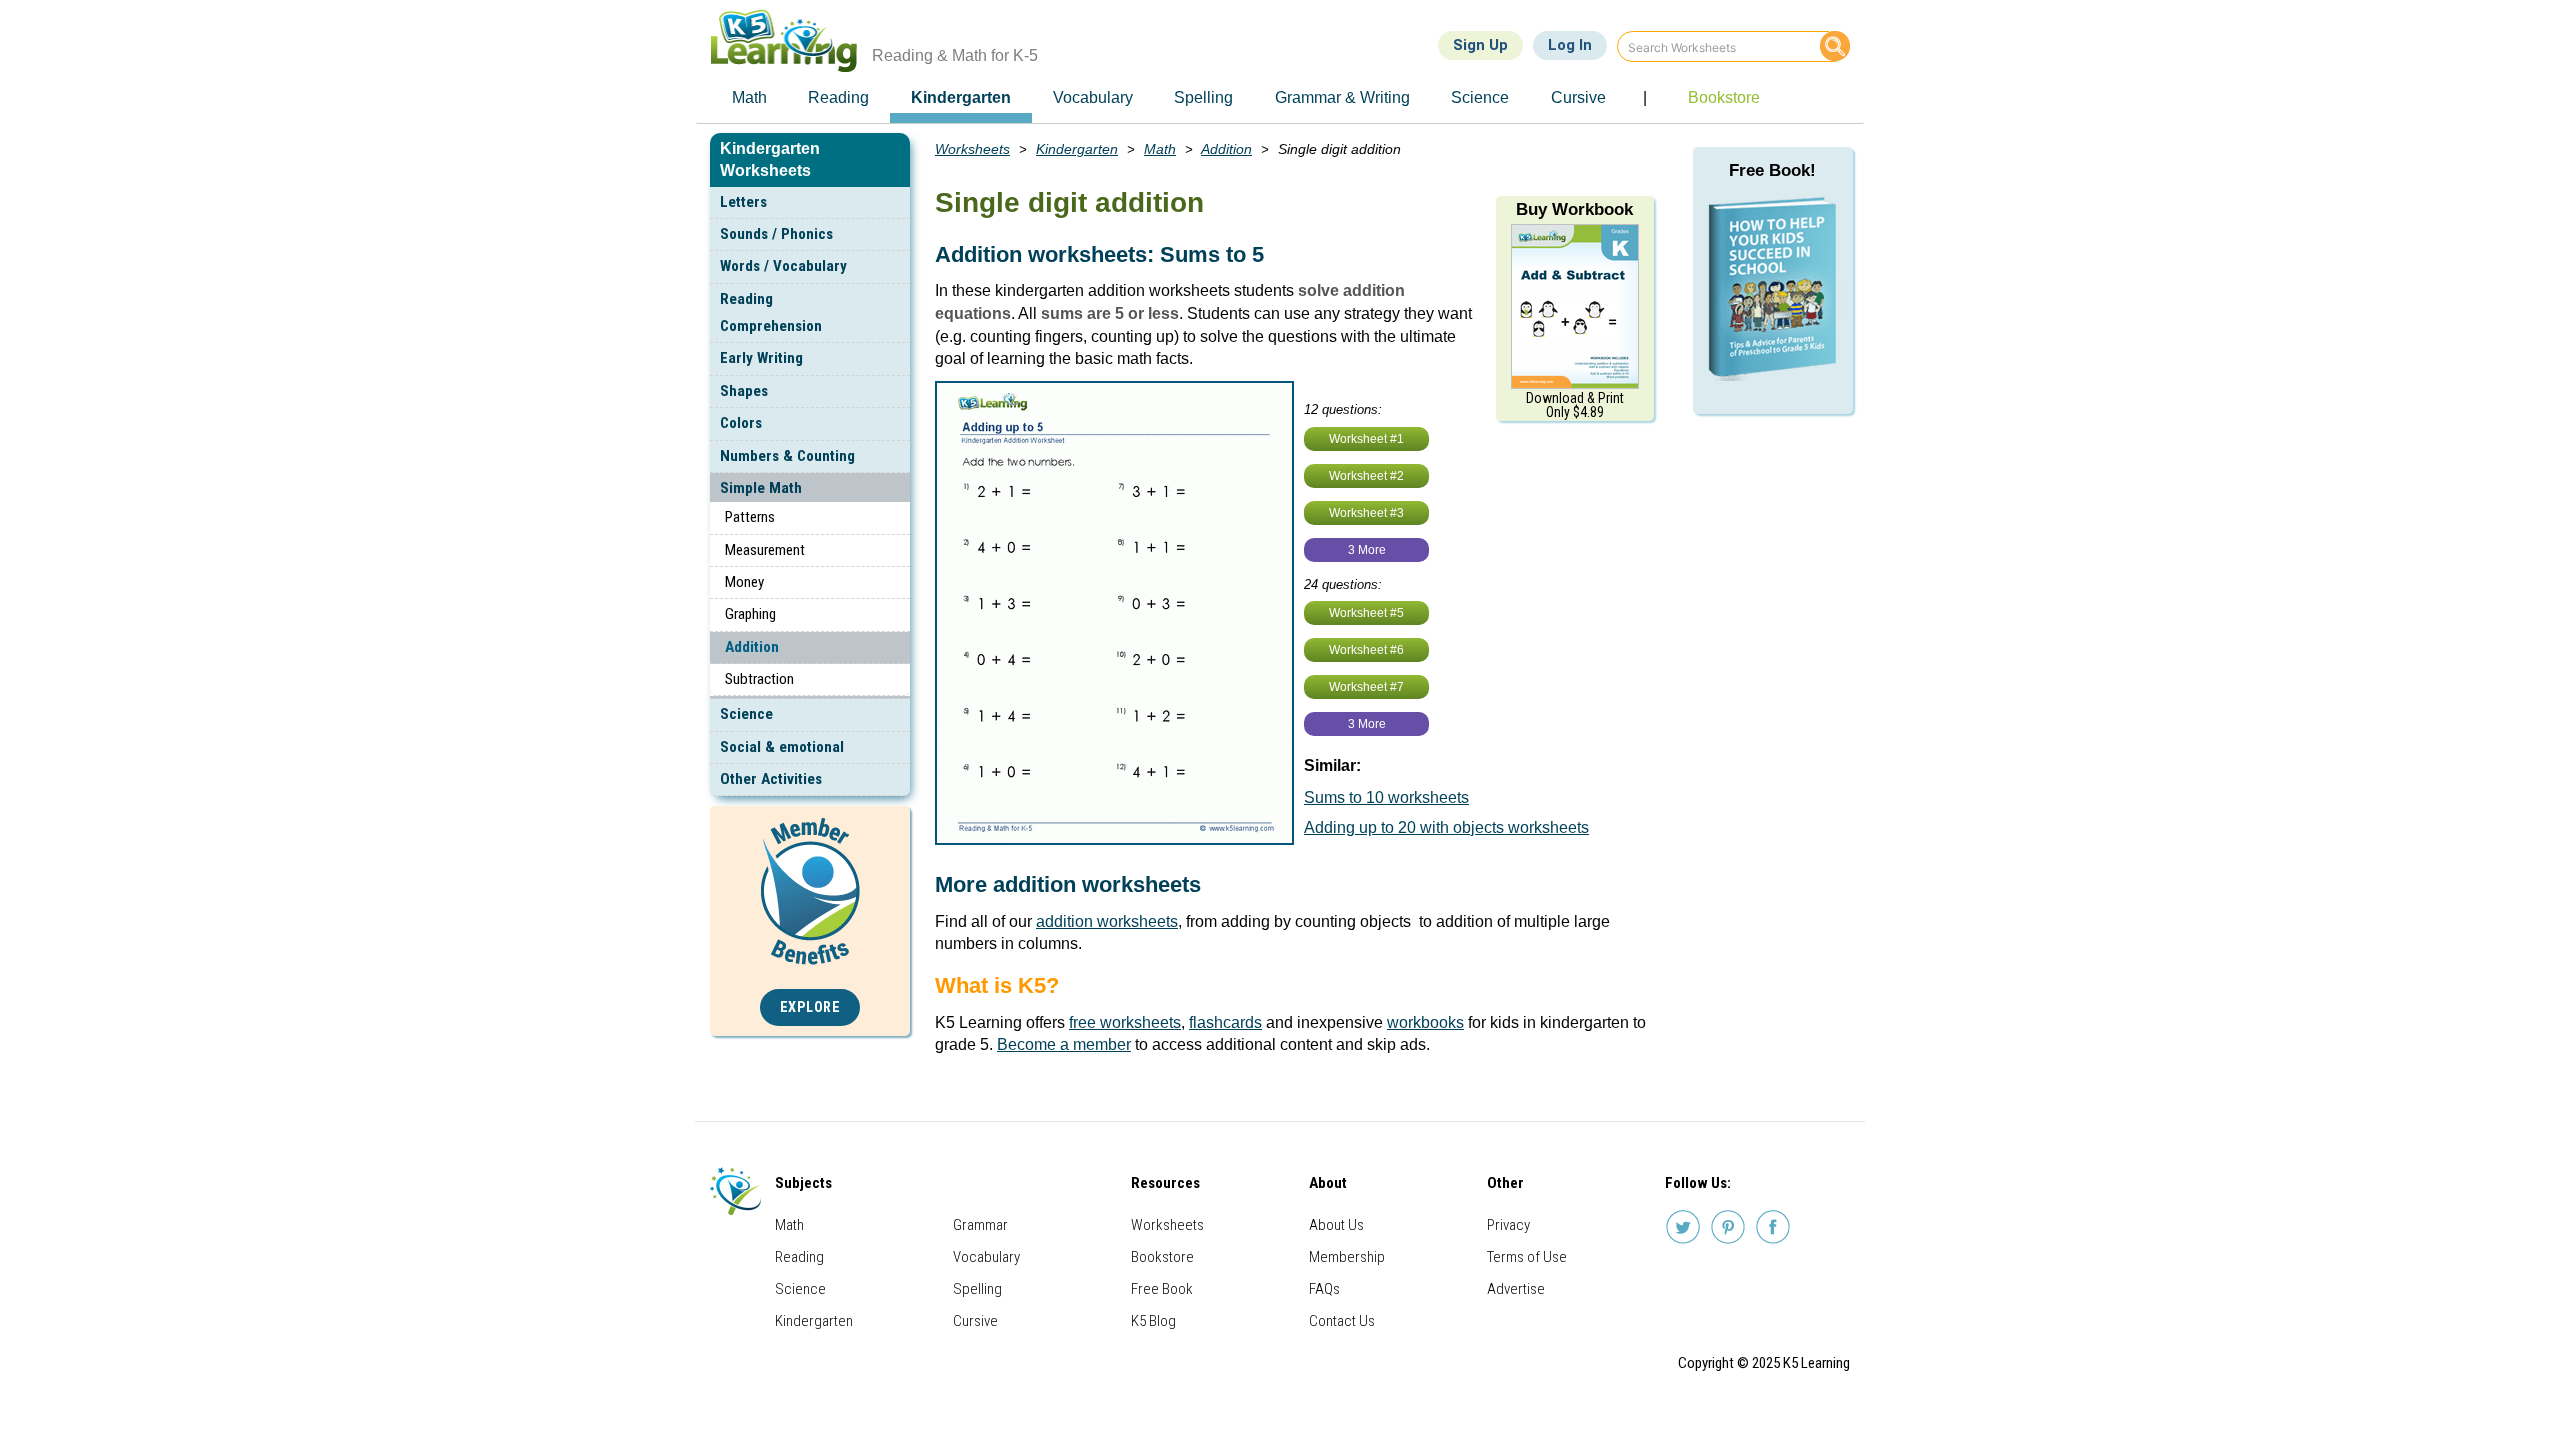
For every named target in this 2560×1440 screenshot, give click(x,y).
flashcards (1225, 1022)
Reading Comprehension (771, 312)
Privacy (1508, 1225)
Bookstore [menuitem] (1724, 97)
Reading (799, 1257)
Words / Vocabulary (783, 266)
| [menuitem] (1645, 97)
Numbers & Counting (787, 456)
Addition (752, 647)
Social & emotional (782, 747)
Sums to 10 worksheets (1386, 797)
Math (1160, 149)
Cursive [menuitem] (1578, 97)
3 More (1367, 550)
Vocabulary (986, 1257)
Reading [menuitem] (838, 97)
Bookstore (1162, 1257)
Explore (810, 1007)
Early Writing (761, 358)
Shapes (744, 391)
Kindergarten (1077, 149)
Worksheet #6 (1366, 650)
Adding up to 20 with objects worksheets (1446, 827)
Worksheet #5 (1366, 613)
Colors (741, 423)
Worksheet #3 (1366, 513)
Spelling (977, 1289)
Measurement (765, 550)
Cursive (975, 1321)
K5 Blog (1153, 1321)
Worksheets (972, 149)
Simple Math (761, 488)
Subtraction (759, 679)
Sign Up (1480, 45)
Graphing (750, 614)
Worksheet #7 (1366, 687)
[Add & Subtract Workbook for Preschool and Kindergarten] (1575, 305)
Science (746, 714)
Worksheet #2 (1366, 476)
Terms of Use (1527, 1257)
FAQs (1324, 1289)
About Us (1336, 1225)
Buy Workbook (1574, 209)
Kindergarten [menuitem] (961, 97)
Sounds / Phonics (776, 234)
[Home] (791, 40)
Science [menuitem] (1480, 97)
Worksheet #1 (1366, 439)
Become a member (1064, 1044)
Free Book (1162, 1289)
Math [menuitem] (749, 97)
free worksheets (1125, 1022)
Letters (743, 202)
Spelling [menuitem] (1203, 97)
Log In (1570, 45)
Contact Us (1342, 1321)
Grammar (980, 1225)
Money (744, 582)
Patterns (750, 517)
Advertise (1516, 1289)
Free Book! (1772, 170)
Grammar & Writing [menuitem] (1342, 97)
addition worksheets (1107, 921)
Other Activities (771, 779)
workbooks (1425, 1022)
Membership (1347, 1257)
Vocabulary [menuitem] (1093, 97)
